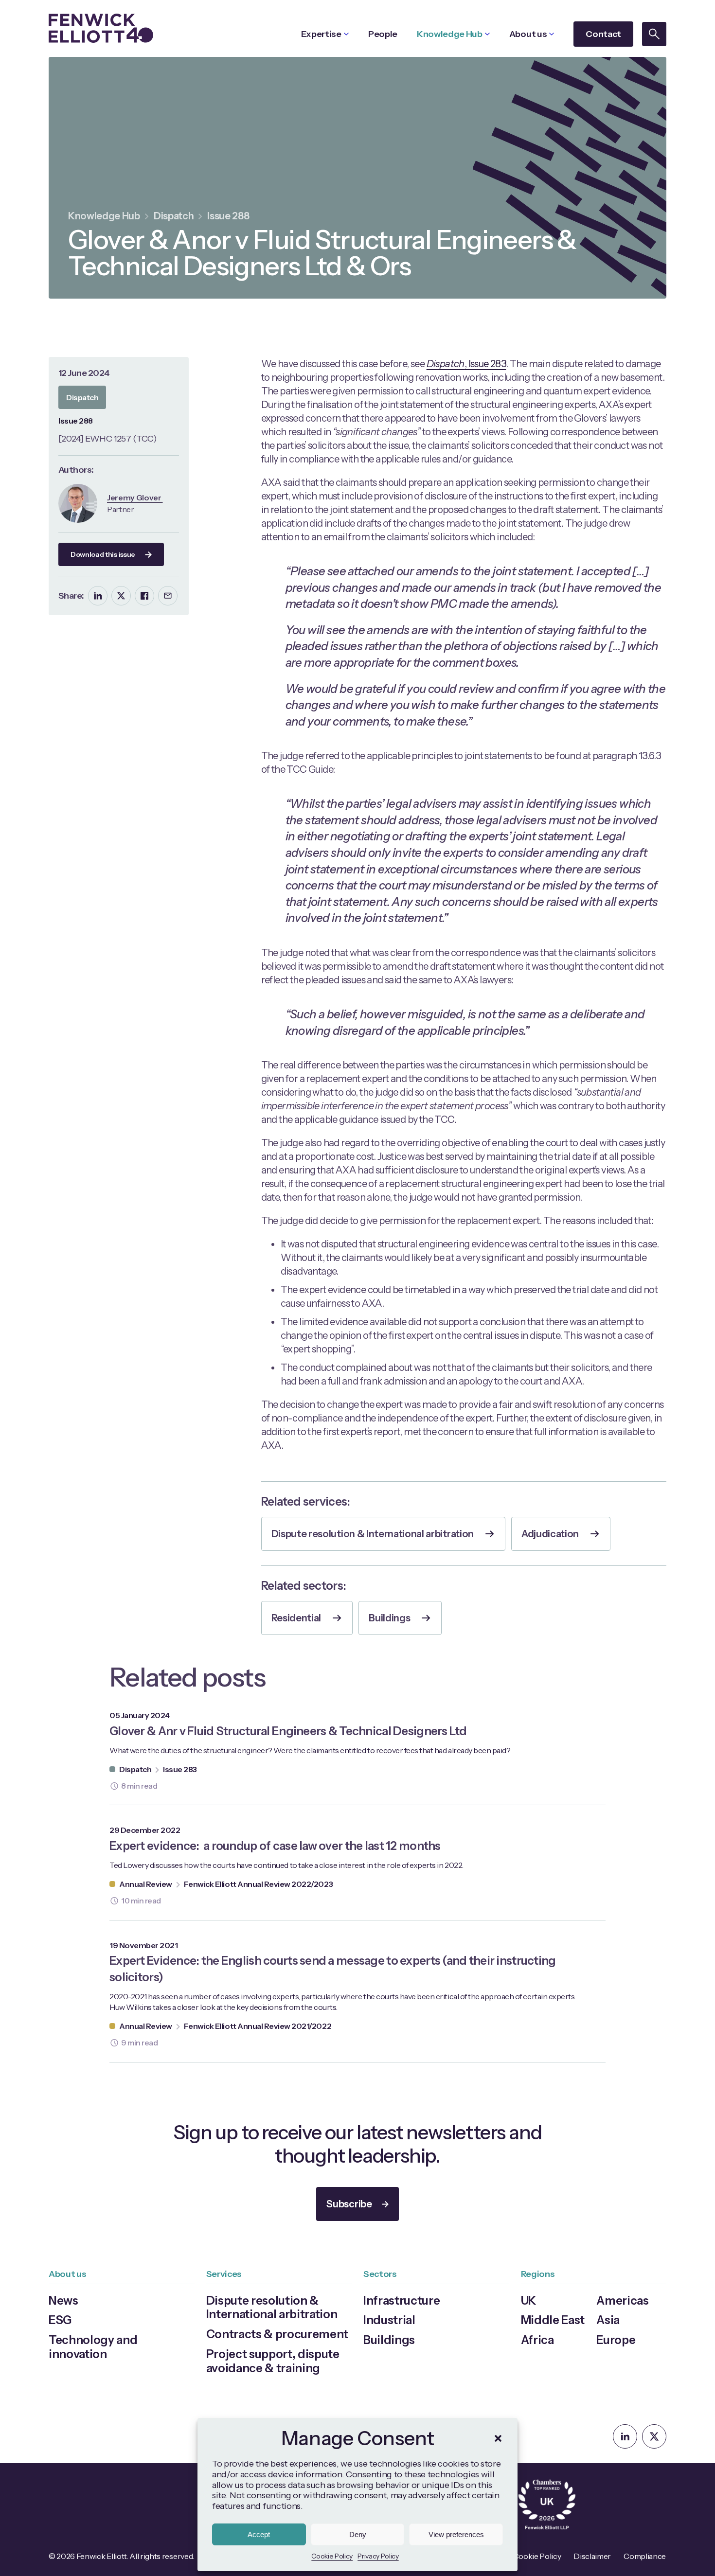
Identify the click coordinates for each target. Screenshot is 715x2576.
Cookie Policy (332, 2556)
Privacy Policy (378, 2556)
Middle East (553, 2320)
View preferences (456, 2534)
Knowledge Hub (450, 34)
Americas (622, 2301)
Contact (603, 34)
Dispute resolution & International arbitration (373, 1534)
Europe (616, 2340)
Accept (259, 2534)
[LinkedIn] (98, 596)
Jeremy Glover (135, 497)
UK (529, 2301)
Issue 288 (228, 216)
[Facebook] (144, 596)
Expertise (321, 34)
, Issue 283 (466, 364)
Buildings (389, 1618)
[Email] (168, 596)
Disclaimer (592, 2556)
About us (528, 34)
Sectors (380, 2274)
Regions (538, 2274)
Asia (608, 2320)
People (383, 34)
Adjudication (550, 1534)
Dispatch (174, 216)
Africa (537, 2340)
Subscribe (349, 2204)
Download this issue (103, 554)
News (63, 2301)
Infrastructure (402, 2301)
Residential (296, 1618)
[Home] (101, 28)
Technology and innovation (93, 2347)
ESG (60, 2320)
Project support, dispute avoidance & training (273, 2361)
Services (224, 2274)
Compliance (645, 2556)
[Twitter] (121, 596)
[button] (498, 2438)
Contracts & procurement (277, 2334)
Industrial (389, 2320)
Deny (358, 2534)
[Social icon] (625, 2436)
